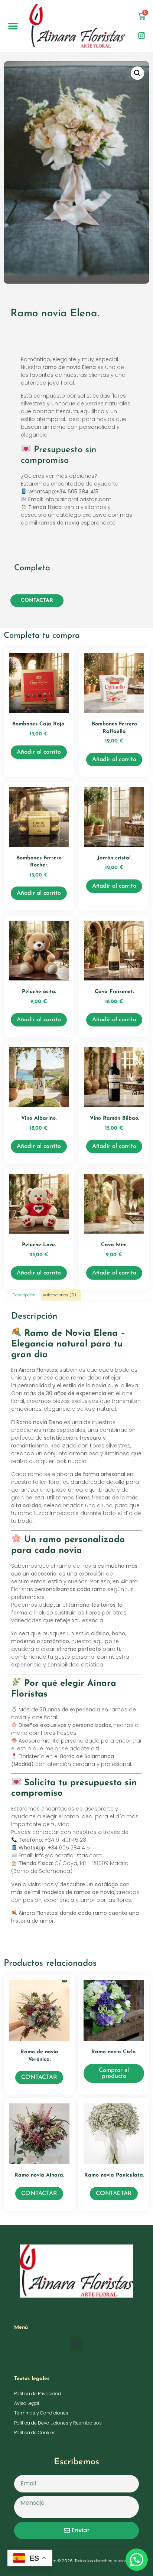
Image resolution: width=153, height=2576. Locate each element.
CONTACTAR (37, 600)
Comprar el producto (114, 2073)
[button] (13, 26)
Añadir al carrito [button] (39, 752)
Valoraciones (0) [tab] (59, 1295)
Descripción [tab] (24, 1295)
